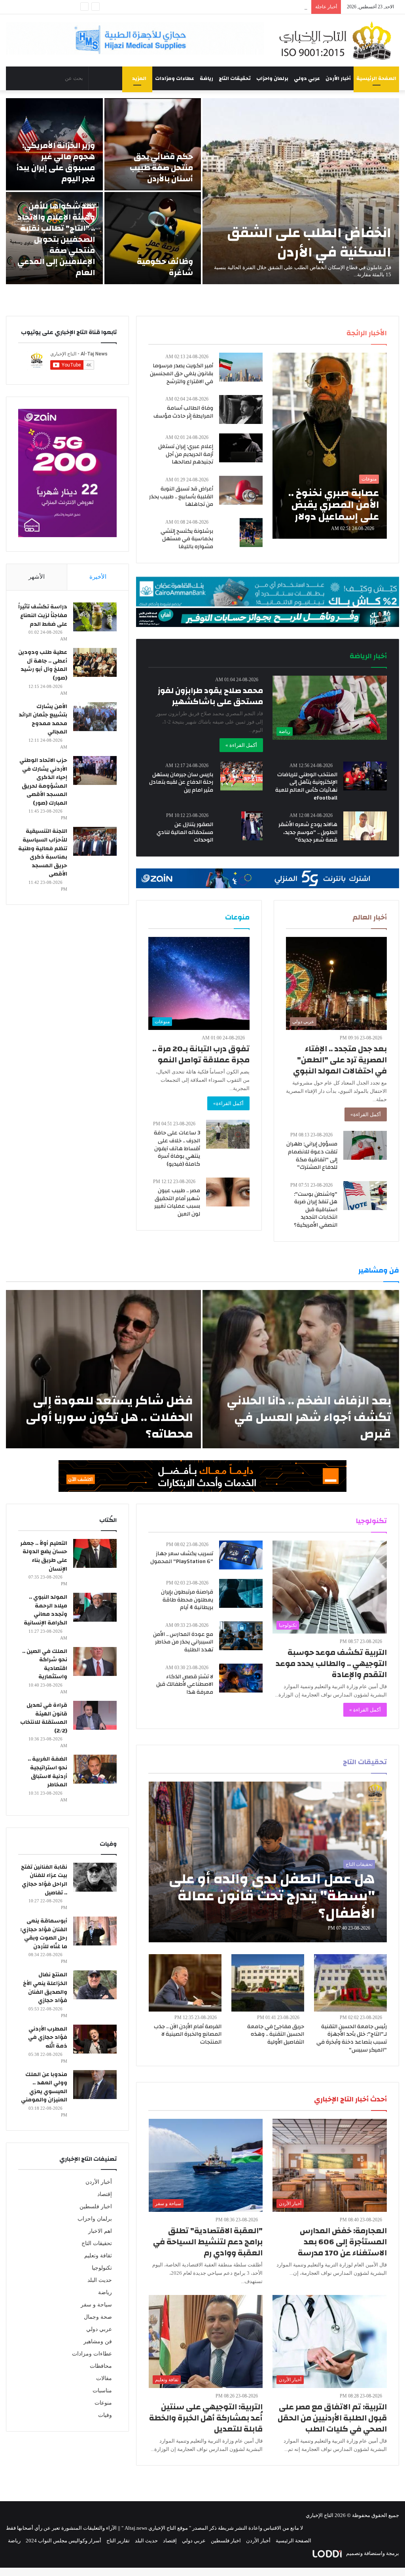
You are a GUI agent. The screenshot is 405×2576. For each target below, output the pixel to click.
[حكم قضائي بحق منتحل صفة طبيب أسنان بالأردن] (153, 144)
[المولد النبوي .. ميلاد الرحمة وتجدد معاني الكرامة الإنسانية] (95, 1607)
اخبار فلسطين (96, 2207)
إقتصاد (105, 2194)
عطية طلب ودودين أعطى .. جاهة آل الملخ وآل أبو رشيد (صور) (43, 665)
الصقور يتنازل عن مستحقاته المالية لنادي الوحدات (185, 832)
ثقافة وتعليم (98, 2256)
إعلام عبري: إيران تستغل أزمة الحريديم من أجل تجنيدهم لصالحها (186, 454)
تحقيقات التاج (235, 78)
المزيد (139, 78)
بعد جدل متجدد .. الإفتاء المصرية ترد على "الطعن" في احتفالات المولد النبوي (340, 1060)
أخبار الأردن (338, 78)
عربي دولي (307, 78)
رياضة (206, 78)
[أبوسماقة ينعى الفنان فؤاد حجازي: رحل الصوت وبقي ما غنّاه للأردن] (95, 1931)
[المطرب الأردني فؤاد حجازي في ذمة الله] (95, 2039)
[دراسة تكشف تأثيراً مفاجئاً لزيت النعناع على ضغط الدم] (95, 617)
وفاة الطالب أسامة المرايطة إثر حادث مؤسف (183, 412)
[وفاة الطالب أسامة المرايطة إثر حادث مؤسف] (241, 409)
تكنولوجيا (102, 2268)
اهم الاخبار (100, 2231)
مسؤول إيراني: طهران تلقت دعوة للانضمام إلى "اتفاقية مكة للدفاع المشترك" (312, 1156)
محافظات (101, 2366)
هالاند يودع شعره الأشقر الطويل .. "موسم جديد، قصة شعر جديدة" (308, 832)
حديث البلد (100, 2280)
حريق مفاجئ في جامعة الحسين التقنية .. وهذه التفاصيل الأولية (276, 2034)
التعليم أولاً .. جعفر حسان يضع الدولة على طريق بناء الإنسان (44, 1556)
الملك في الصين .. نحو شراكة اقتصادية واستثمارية (45, 1664)
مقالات (104, 2378)
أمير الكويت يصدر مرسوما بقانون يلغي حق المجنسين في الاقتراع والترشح (182, 373)
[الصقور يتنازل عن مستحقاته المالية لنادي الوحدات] (252, 826)
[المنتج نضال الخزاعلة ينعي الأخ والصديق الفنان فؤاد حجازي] (95, 1985)
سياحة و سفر (96, 2305)
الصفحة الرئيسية (376, 78)
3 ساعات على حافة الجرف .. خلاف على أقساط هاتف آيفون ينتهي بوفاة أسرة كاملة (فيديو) (177, 1148)
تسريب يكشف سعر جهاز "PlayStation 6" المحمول (182, 1558)
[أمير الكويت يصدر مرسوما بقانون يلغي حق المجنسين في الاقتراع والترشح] (241, 367)
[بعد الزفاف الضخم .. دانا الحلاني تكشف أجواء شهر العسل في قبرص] (301, 1369)
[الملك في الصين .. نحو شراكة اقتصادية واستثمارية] (95, 1661)
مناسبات (102, 2391)
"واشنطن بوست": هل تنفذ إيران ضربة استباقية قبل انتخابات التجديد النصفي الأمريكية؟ (316, 1210)
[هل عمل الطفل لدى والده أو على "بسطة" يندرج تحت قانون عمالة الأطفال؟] (268, 1862)
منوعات (103, 2403)
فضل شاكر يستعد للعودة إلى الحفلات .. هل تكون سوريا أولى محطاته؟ (109, 1417)
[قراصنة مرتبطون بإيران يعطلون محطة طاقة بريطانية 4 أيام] (241, 1593)
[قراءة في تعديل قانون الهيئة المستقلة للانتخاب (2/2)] (95, 1715)
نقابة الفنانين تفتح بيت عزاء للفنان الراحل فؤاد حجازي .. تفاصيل (44, 1880)
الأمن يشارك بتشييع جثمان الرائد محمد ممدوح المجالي (43, 719)
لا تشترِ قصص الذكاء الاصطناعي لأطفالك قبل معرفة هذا (185, 1684)
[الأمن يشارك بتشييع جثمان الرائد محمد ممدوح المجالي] (95, 717)
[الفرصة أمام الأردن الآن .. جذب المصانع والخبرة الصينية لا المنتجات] (185, 1983)
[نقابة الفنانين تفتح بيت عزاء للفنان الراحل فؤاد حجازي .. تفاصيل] (95, 1877)
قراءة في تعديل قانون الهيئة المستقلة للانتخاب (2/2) (44, 1718)
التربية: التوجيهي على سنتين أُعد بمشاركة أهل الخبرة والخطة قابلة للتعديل (206, 2418)
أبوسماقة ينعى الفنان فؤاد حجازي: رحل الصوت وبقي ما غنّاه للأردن (44, 1934)
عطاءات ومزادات (175, 78)
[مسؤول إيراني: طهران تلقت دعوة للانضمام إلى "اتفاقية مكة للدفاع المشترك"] (365, 1145)
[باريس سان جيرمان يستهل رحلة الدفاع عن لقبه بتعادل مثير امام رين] (241, 776)
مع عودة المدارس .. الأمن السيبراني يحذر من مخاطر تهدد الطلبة (183, 1642)
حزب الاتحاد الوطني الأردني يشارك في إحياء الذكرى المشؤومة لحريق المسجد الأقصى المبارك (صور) (43, 782)
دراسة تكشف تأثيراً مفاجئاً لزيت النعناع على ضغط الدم (43, 615)
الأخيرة (98, 577)
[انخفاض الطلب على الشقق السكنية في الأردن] (301, 191)
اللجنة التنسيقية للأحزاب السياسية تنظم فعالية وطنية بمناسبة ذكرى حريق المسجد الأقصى (43, 853)
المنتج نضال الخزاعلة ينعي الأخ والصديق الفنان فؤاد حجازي (45, 1988)
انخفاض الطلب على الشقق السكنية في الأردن (309, 242)
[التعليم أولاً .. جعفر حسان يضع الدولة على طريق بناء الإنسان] (95, 1553)
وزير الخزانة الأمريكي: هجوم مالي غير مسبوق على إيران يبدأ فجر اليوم (56, 162)
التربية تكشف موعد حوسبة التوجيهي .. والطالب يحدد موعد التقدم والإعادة (331, 1663)
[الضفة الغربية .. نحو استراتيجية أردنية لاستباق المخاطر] (95, 1769)
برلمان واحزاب (272, 78)
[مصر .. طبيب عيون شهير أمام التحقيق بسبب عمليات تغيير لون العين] (228, 1192)
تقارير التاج (118, 2541)
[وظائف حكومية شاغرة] (153, 238)
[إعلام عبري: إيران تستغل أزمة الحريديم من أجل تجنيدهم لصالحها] (241, 448)
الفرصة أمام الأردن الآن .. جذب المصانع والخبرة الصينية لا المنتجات (188, 2034)
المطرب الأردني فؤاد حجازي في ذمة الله (48, 2037)
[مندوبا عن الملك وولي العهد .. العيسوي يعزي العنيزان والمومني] (95, 2085)
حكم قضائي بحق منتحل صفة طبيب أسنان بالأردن (161, 168)
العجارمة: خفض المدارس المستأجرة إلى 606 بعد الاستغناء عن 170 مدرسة (342, 2242)
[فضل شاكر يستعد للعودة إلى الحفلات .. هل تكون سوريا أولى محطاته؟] (103, 1369)
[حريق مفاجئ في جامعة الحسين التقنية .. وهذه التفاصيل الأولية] (268, 1983)
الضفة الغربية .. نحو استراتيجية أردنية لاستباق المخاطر (47, 1772)
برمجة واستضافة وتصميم (372, 2553)
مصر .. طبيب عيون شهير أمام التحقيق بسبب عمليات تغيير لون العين (177, 1202)
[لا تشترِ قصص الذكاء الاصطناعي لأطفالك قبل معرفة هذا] (241, 1678)
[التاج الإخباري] (338, 40)
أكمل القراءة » (241, 745)
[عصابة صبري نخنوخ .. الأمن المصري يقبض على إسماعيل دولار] (329, 446)
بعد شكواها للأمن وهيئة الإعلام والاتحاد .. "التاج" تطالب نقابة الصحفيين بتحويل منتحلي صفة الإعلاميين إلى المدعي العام (182, 7)
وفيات (105, 2415)
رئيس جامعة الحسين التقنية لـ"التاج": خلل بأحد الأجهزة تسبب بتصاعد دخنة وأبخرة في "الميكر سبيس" (352, 2038)
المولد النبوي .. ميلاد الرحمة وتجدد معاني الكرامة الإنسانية (45, 1610)
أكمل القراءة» (366, 1114)
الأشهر (37, 577)
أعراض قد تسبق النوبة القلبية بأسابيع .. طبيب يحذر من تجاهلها (181, 497)
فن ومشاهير (98, 2341)
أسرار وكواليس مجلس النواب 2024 (63, 2541)
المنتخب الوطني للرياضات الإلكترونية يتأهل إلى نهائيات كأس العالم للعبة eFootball (306, 786)
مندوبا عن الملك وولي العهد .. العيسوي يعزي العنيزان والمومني (44, 2087)
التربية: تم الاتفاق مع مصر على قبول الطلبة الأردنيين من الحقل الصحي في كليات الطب (332, 2418)
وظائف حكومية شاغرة (165, 267)
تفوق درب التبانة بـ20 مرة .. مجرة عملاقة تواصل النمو (201, 1054)
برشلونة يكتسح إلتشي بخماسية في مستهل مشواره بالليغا (187, 539)
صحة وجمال (98, 2317)
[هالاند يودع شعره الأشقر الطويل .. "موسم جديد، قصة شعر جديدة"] (365, 826)
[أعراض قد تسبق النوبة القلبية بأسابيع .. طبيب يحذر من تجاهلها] (241, 490)
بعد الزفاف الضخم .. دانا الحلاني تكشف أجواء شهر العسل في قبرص (309, 1417)
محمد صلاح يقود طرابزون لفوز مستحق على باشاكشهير (210, 696)
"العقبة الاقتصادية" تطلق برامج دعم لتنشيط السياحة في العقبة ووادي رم (208, 2242)
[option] (202, 191)
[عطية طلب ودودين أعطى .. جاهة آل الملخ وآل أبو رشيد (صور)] (95, 662)
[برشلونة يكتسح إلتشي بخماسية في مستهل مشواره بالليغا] (251, 533)
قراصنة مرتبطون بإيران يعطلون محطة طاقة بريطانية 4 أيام (187, 1600)
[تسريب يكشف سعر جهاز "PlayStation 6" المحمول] (241, 1555)
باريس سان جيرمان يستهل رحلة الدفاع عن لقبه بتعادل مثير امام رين (181, 782)
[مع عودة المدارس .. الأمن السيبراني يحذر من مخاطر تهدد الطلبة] (241, 1636)
